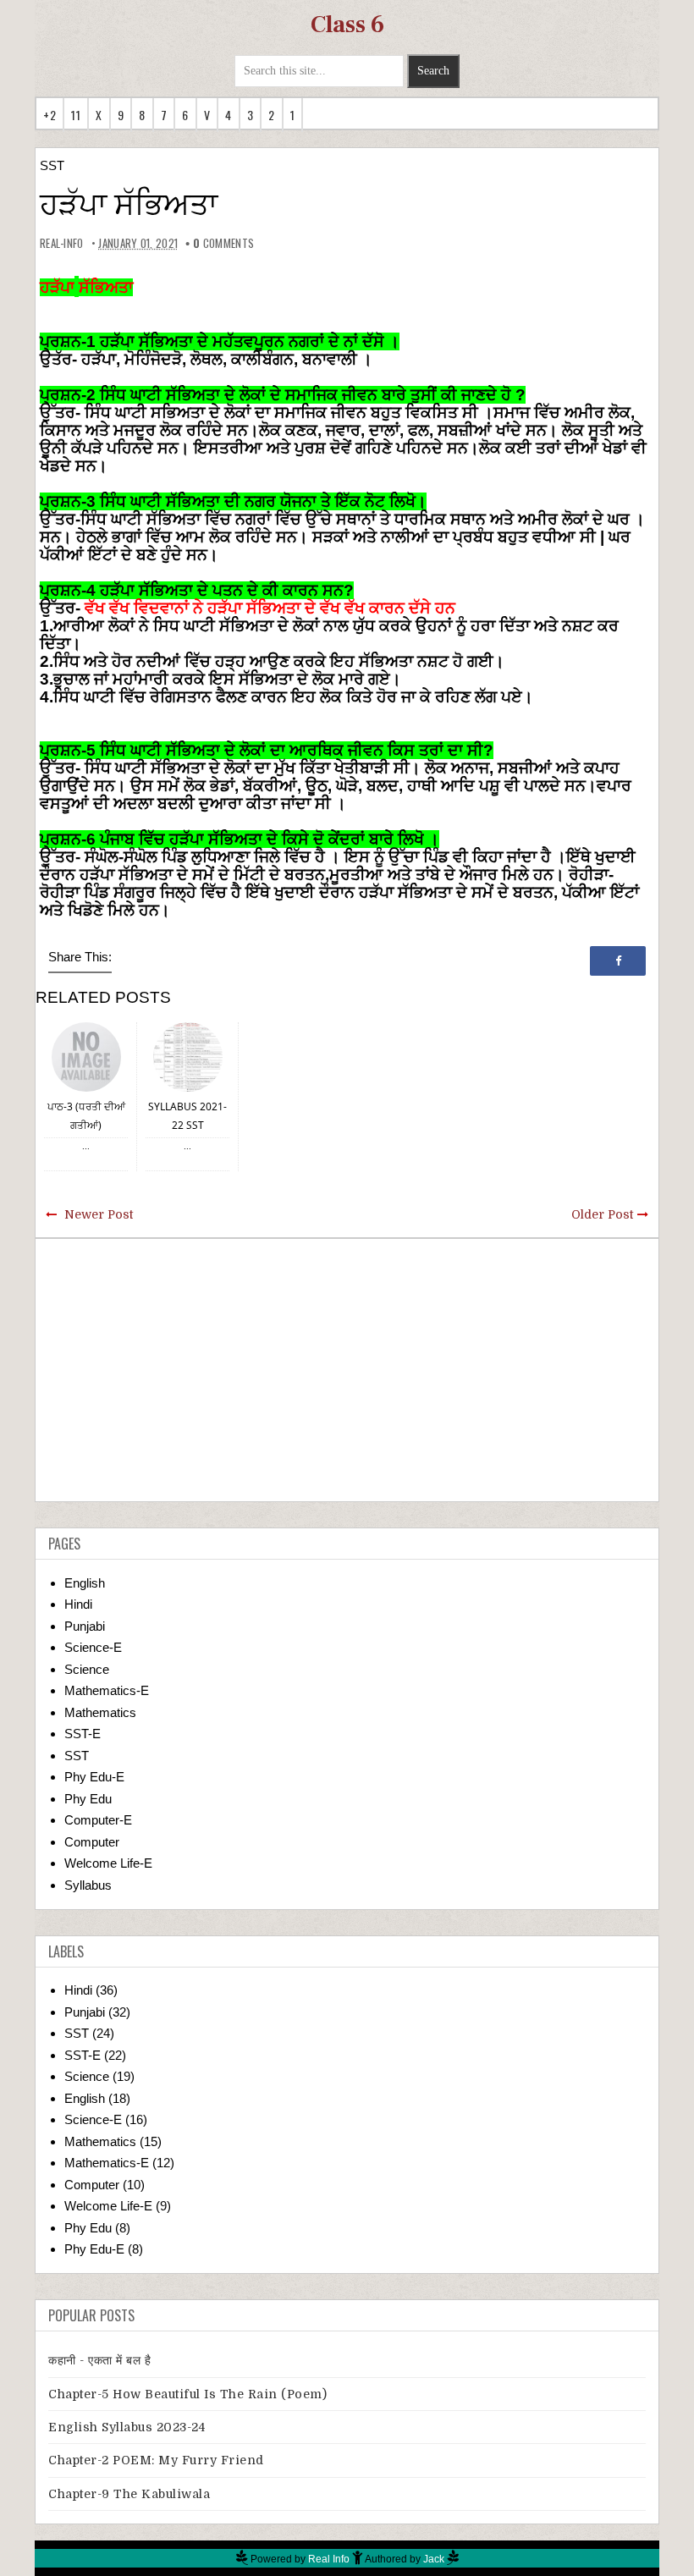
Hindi (78, 1604)
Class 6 (347, 25)
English (85, 1583)
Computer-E (98, 1820)
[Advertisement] (347, 1370)
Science (87, 1669)
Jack (434, 2559)
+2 (50, 115)
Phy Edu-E (94, 1777)
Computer (92, 1842)
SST (52, 165)
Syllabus (88, 1885)
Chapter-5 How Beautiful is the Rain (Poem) (187, 2394)
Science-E (93, 1647)
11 (76, 115)
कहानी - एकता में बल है (99, 2360)
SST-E (83, 1734)
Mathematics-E (107, 1690)
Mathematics (100, 1712)
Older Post (602, 1214)
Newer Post (99, 1214)
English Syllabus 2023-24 (127, 2427)
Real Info (329, 2559)
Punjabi (85, 1626)
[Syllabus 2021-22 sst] (188, 1056)
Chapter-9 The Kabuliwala (129, 2494)
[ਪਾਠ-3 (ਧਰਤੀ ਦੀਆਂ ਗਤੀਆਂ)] (86, 1056)
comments (223, 243)
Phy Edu (88, 1799)
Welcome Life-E (108, 1863)
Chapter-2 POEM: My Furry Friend (156, 2460)
